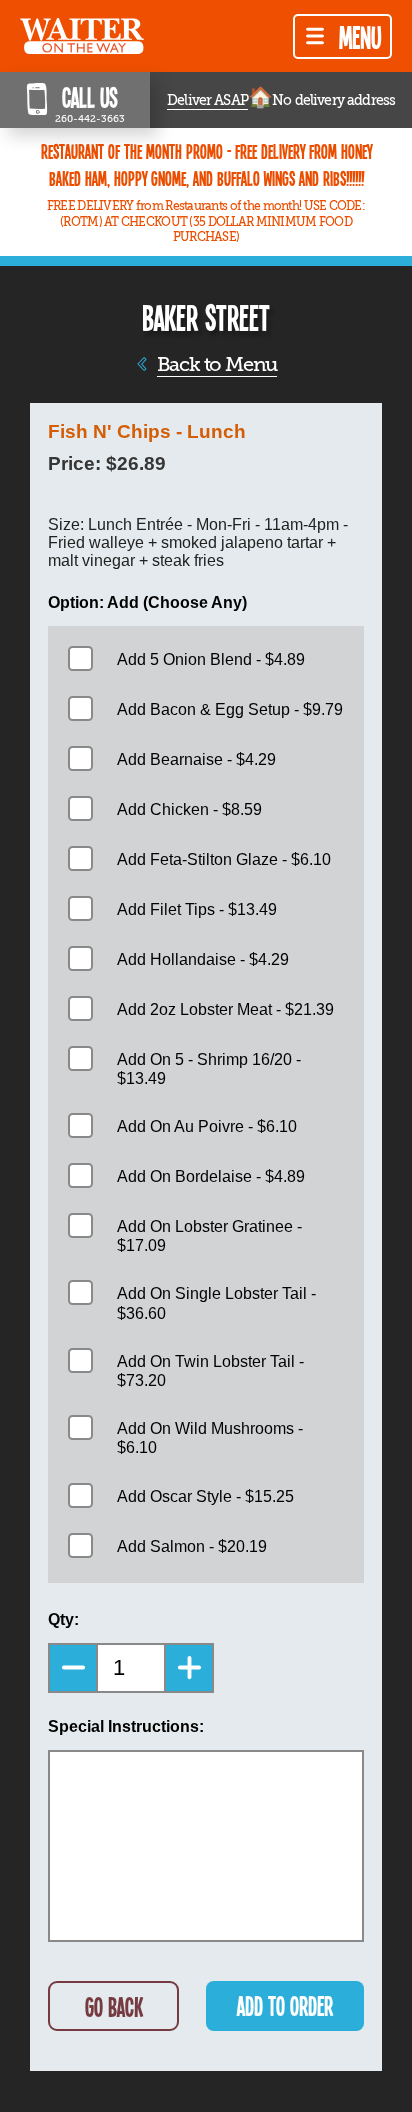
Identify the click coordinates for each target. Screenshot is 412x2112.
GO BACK (114, 2006)
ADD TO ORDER (285, 2005)
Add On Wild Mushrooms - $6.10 (210, 1438)
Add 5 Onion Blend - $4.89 (211, 659)
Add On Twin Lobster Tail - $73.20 (210, 1371)
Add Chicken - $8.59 (189, 809)
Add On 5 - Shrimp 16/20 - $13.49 (209, 1069)
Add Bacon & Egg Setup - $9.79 (230, 709)
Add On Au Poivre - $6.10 (207, 1126)
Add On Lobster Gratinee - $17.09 (209, 1236)
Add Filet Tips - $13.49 (197, 909)
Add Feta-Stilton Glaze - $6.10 (224, 859)
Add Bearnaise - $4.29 (196, 759)
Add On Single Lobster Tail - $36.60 (216, 1303)
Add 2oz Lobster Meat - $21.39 (225, 1009)
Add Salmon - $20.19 (192, 1546)
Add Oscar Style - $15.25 (205, 1496)
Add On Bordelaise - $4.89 (211, 1176)
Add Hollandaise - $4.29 (203, 959)
